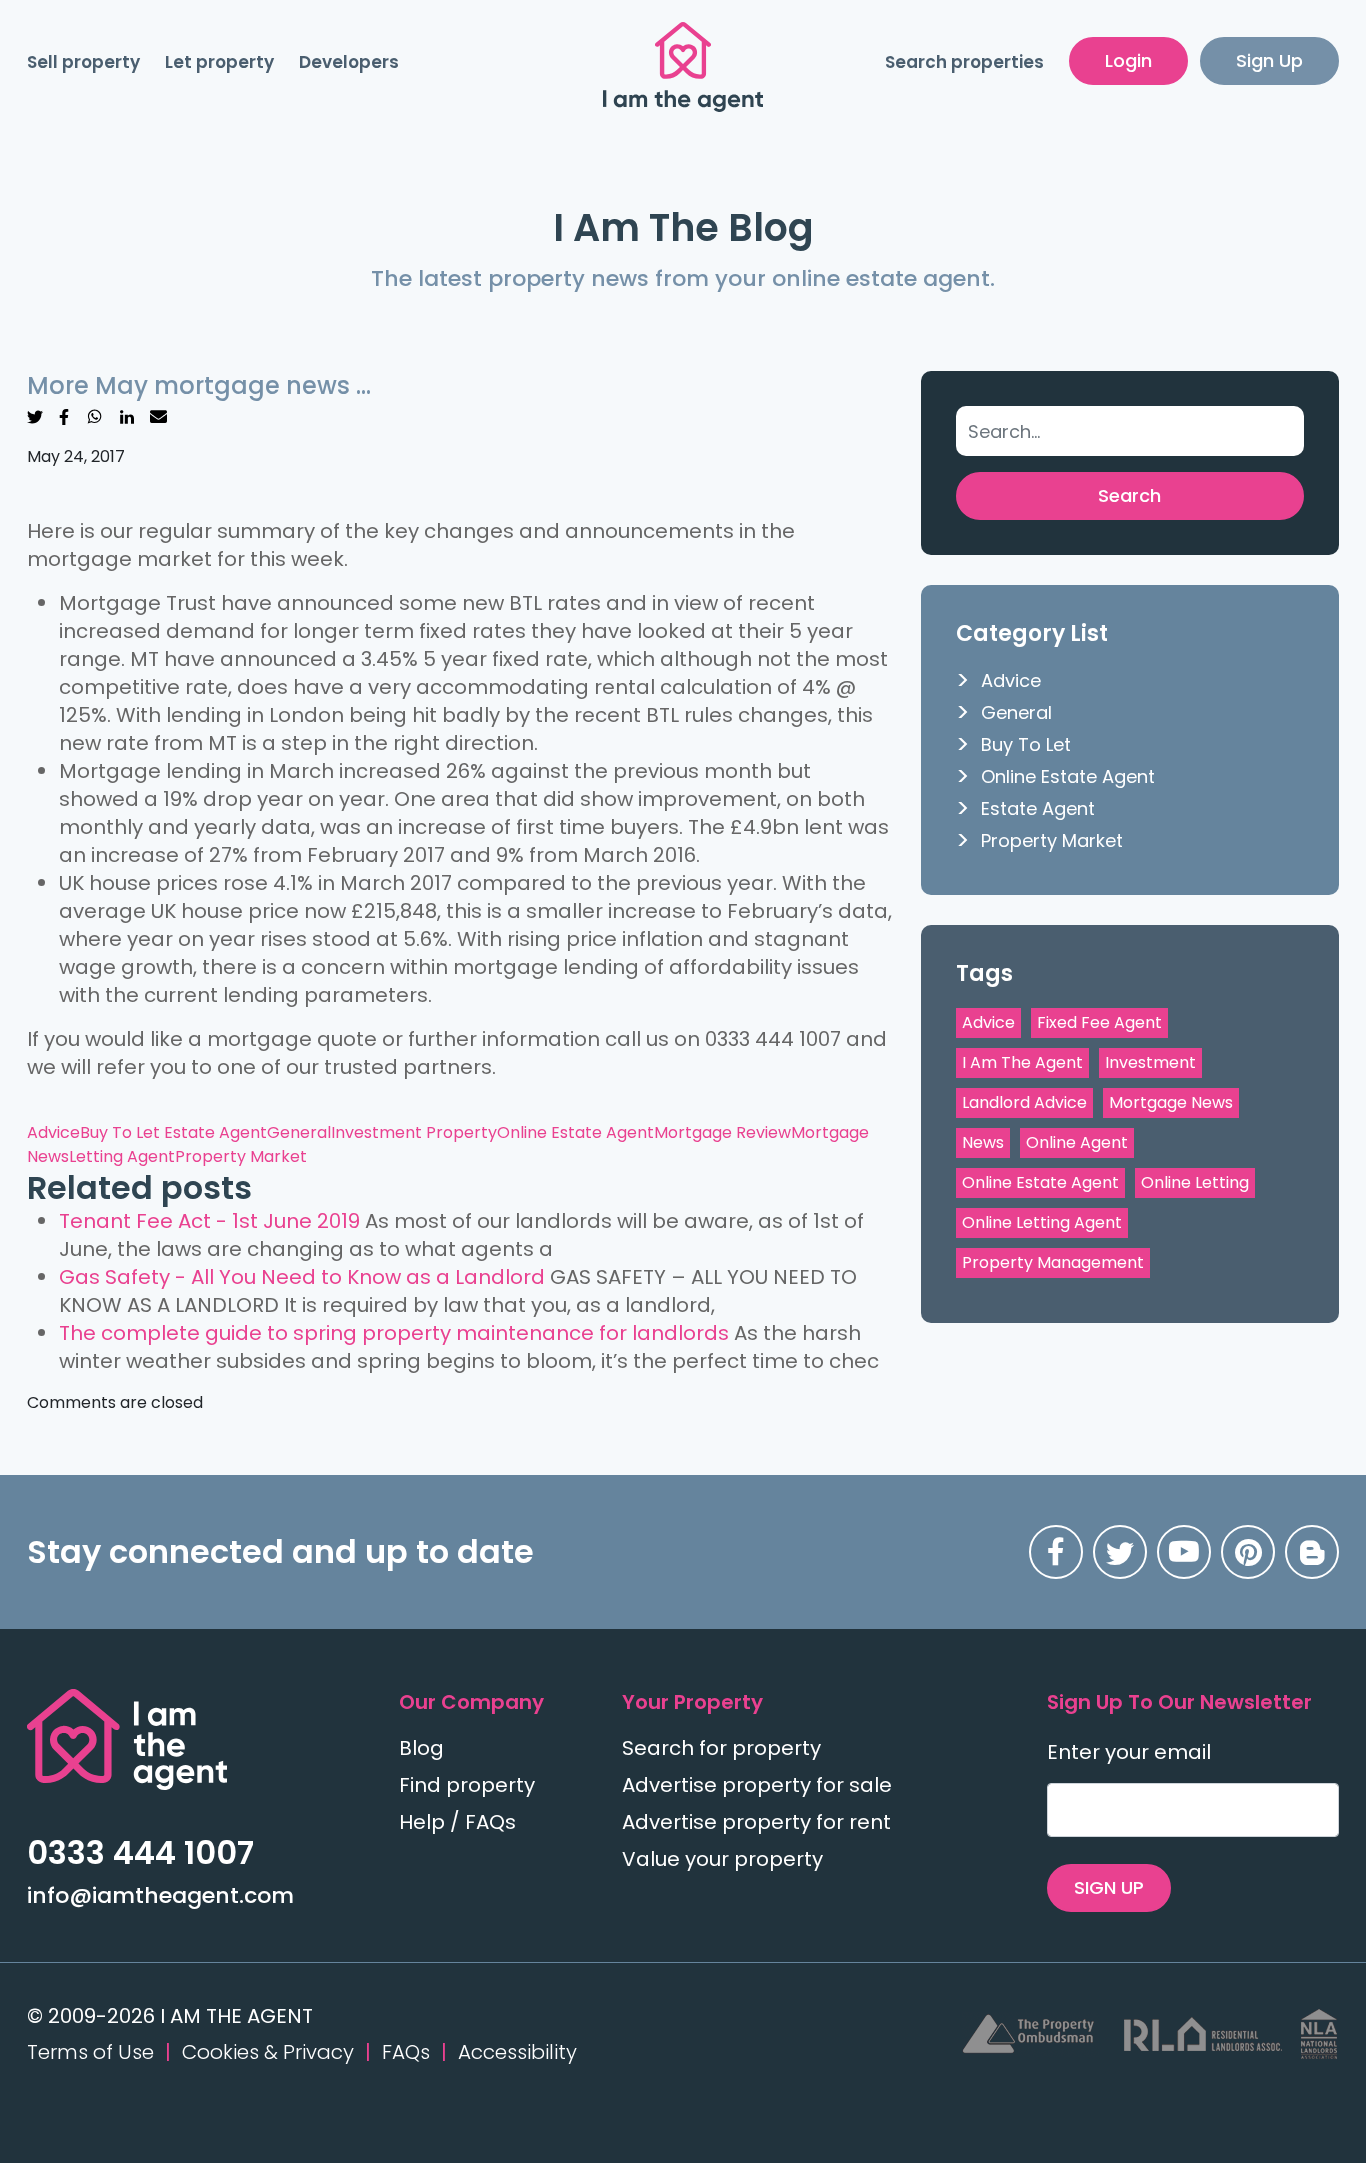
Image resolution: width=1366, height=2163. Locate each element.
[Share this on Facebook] (64, 415)
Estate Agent (215, 1132)
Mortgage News (1171, 1102)
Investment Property (414, 1132)
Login (1128, 60)
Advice (53, 1132)
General (299, 1132)
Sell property (83, 62)
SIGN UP (1109, 1887)
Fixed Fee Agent (1099, 1022)
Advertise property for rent (756, 1822)
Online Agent (1077, 1142)
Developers (349, 62)
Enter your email (1129, 1752)
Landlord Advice (1024, 1102)
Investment (1150, 1062)
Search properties (964, 62)
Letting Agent (122, 1156)
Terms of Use (90, 2052)
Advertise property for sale (757, 1785)
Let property (219, 62)
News (983, 1142)
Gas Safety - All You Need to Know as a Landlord (302, 1277)
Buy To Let (122, 1132)
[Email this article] (158, 415)
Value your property (722, 1859)
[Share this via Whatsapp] (94, 415)
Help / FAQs (457, 1822)
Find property (467, 1785)
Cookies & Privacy (268, 2052)
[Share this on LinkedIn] (127, 415)
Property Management (1053, 1262)
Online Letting (1195, 1182)
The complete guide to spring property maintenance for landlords (394, 1333)
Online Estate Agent (575, 1132)
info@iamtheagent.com (160, 1895)
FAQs (406, 2052)
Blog (421, 1748)
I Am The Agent (1022, 1062)
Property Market (241, 1156)
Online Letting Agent (1042, 1222)
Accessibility (517, 2052)
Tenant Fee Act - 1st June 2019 (209, 1221)
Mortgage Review (722, 1132)
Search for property (721, 1748)
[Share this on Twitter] (35, 415)
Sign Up (1269, 60)
